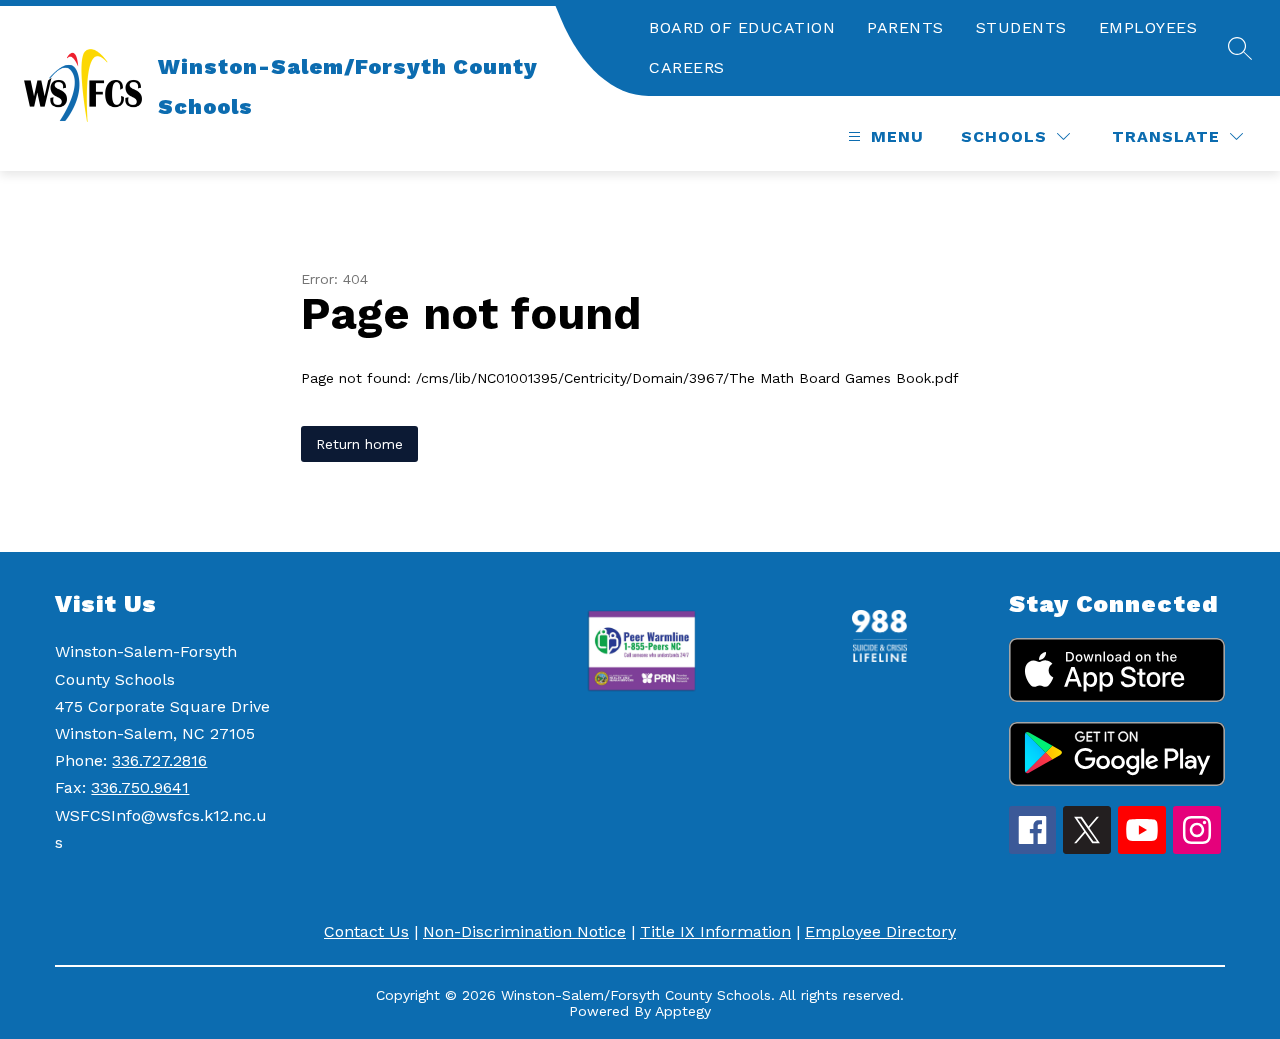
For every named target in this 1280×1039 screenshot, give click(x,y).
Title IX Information (715, 931)
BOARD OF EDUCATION (742, 27)
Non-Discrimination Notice (524, 931)
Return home (359, 444)
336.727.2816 (159, 760)
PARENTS (905, 27)
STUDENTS (1021, 27)
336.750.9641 (140, 787)
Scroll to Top (1190, 500)
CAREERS (687, 67)
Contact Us (366, 931)
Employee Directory (880, 931)
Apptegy (683, 1011)
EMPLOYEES (1148, 27)
